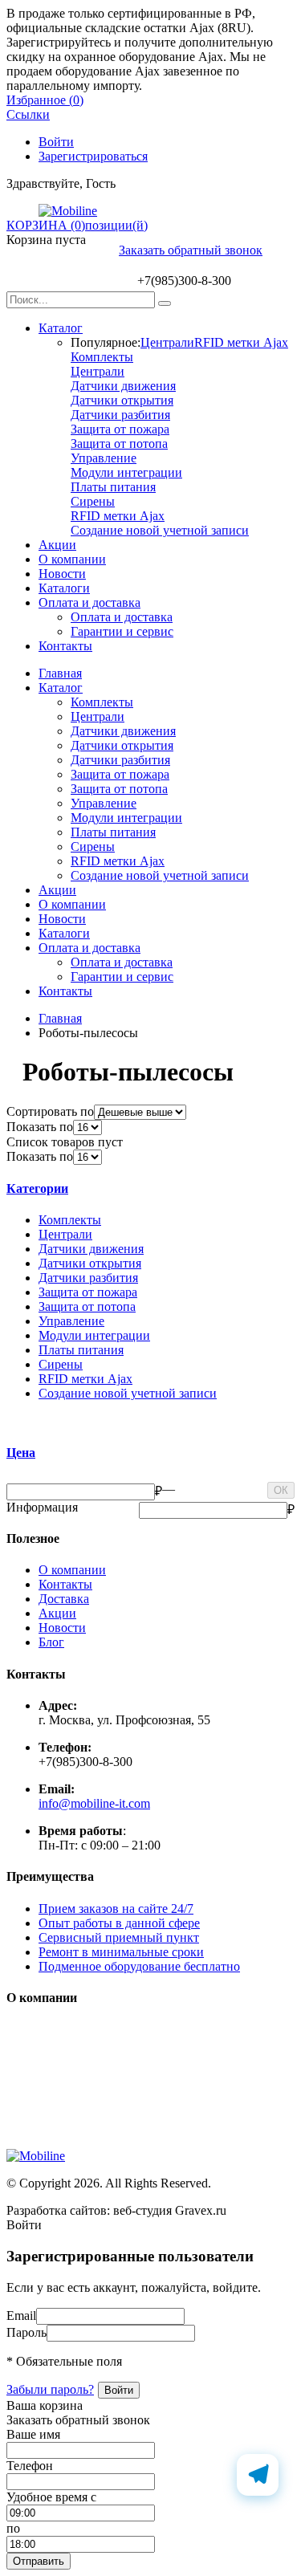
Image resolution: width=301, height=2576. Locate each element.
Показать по (40, 1127)
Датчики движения (123, 386)
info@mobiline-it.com (94, 1803)
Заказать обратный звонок (191, 250)
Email (21, 2316)
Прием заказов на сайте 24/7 (116, 1909)
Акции (57, 545)
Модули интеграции (126, 472)
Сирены (93, 501)
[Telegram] (258, 2475)
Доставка (64, 1599)
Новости (62, 574)
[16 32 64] (87, 1127)
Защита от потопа (119, 444)
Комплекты (102, 357)
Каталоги (64, 588)
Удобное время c (51, 2497)
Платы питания (113, 487)
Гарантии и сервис (122, 631)
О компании (72, 559)
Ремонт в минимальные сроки (121, 1952)
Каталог (61, 328)
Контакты (65, 646)
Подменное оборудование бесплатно (139, 1966)
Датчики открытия (122, 400)
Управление (104, 458)
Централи (167, 342)
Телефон (30, 2466)
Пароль (26, 2332)
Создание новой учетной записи (160, 530)
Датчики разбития (120, 415)
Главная (60, 673)
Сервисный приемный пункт (119, 1937)
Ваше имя (33, 2434)
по (13, 2528)
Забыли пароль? (50, 2389)
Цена (21, 1453)
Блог (51, 1642)
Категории (37, 1188)
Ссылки (28, 114)
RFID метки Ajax (241, 342)
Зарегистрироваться (93, 156)
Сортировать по (50, 1111)
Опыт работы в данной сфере (119, 1923)
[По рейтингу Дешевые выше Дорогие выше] (140, 1111)
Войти (56, 142)
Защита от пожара (120, 429)
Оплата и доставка (89, 602)
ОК (281, 1490)
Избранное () (45, 100)
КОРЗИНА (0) (46, 225)
